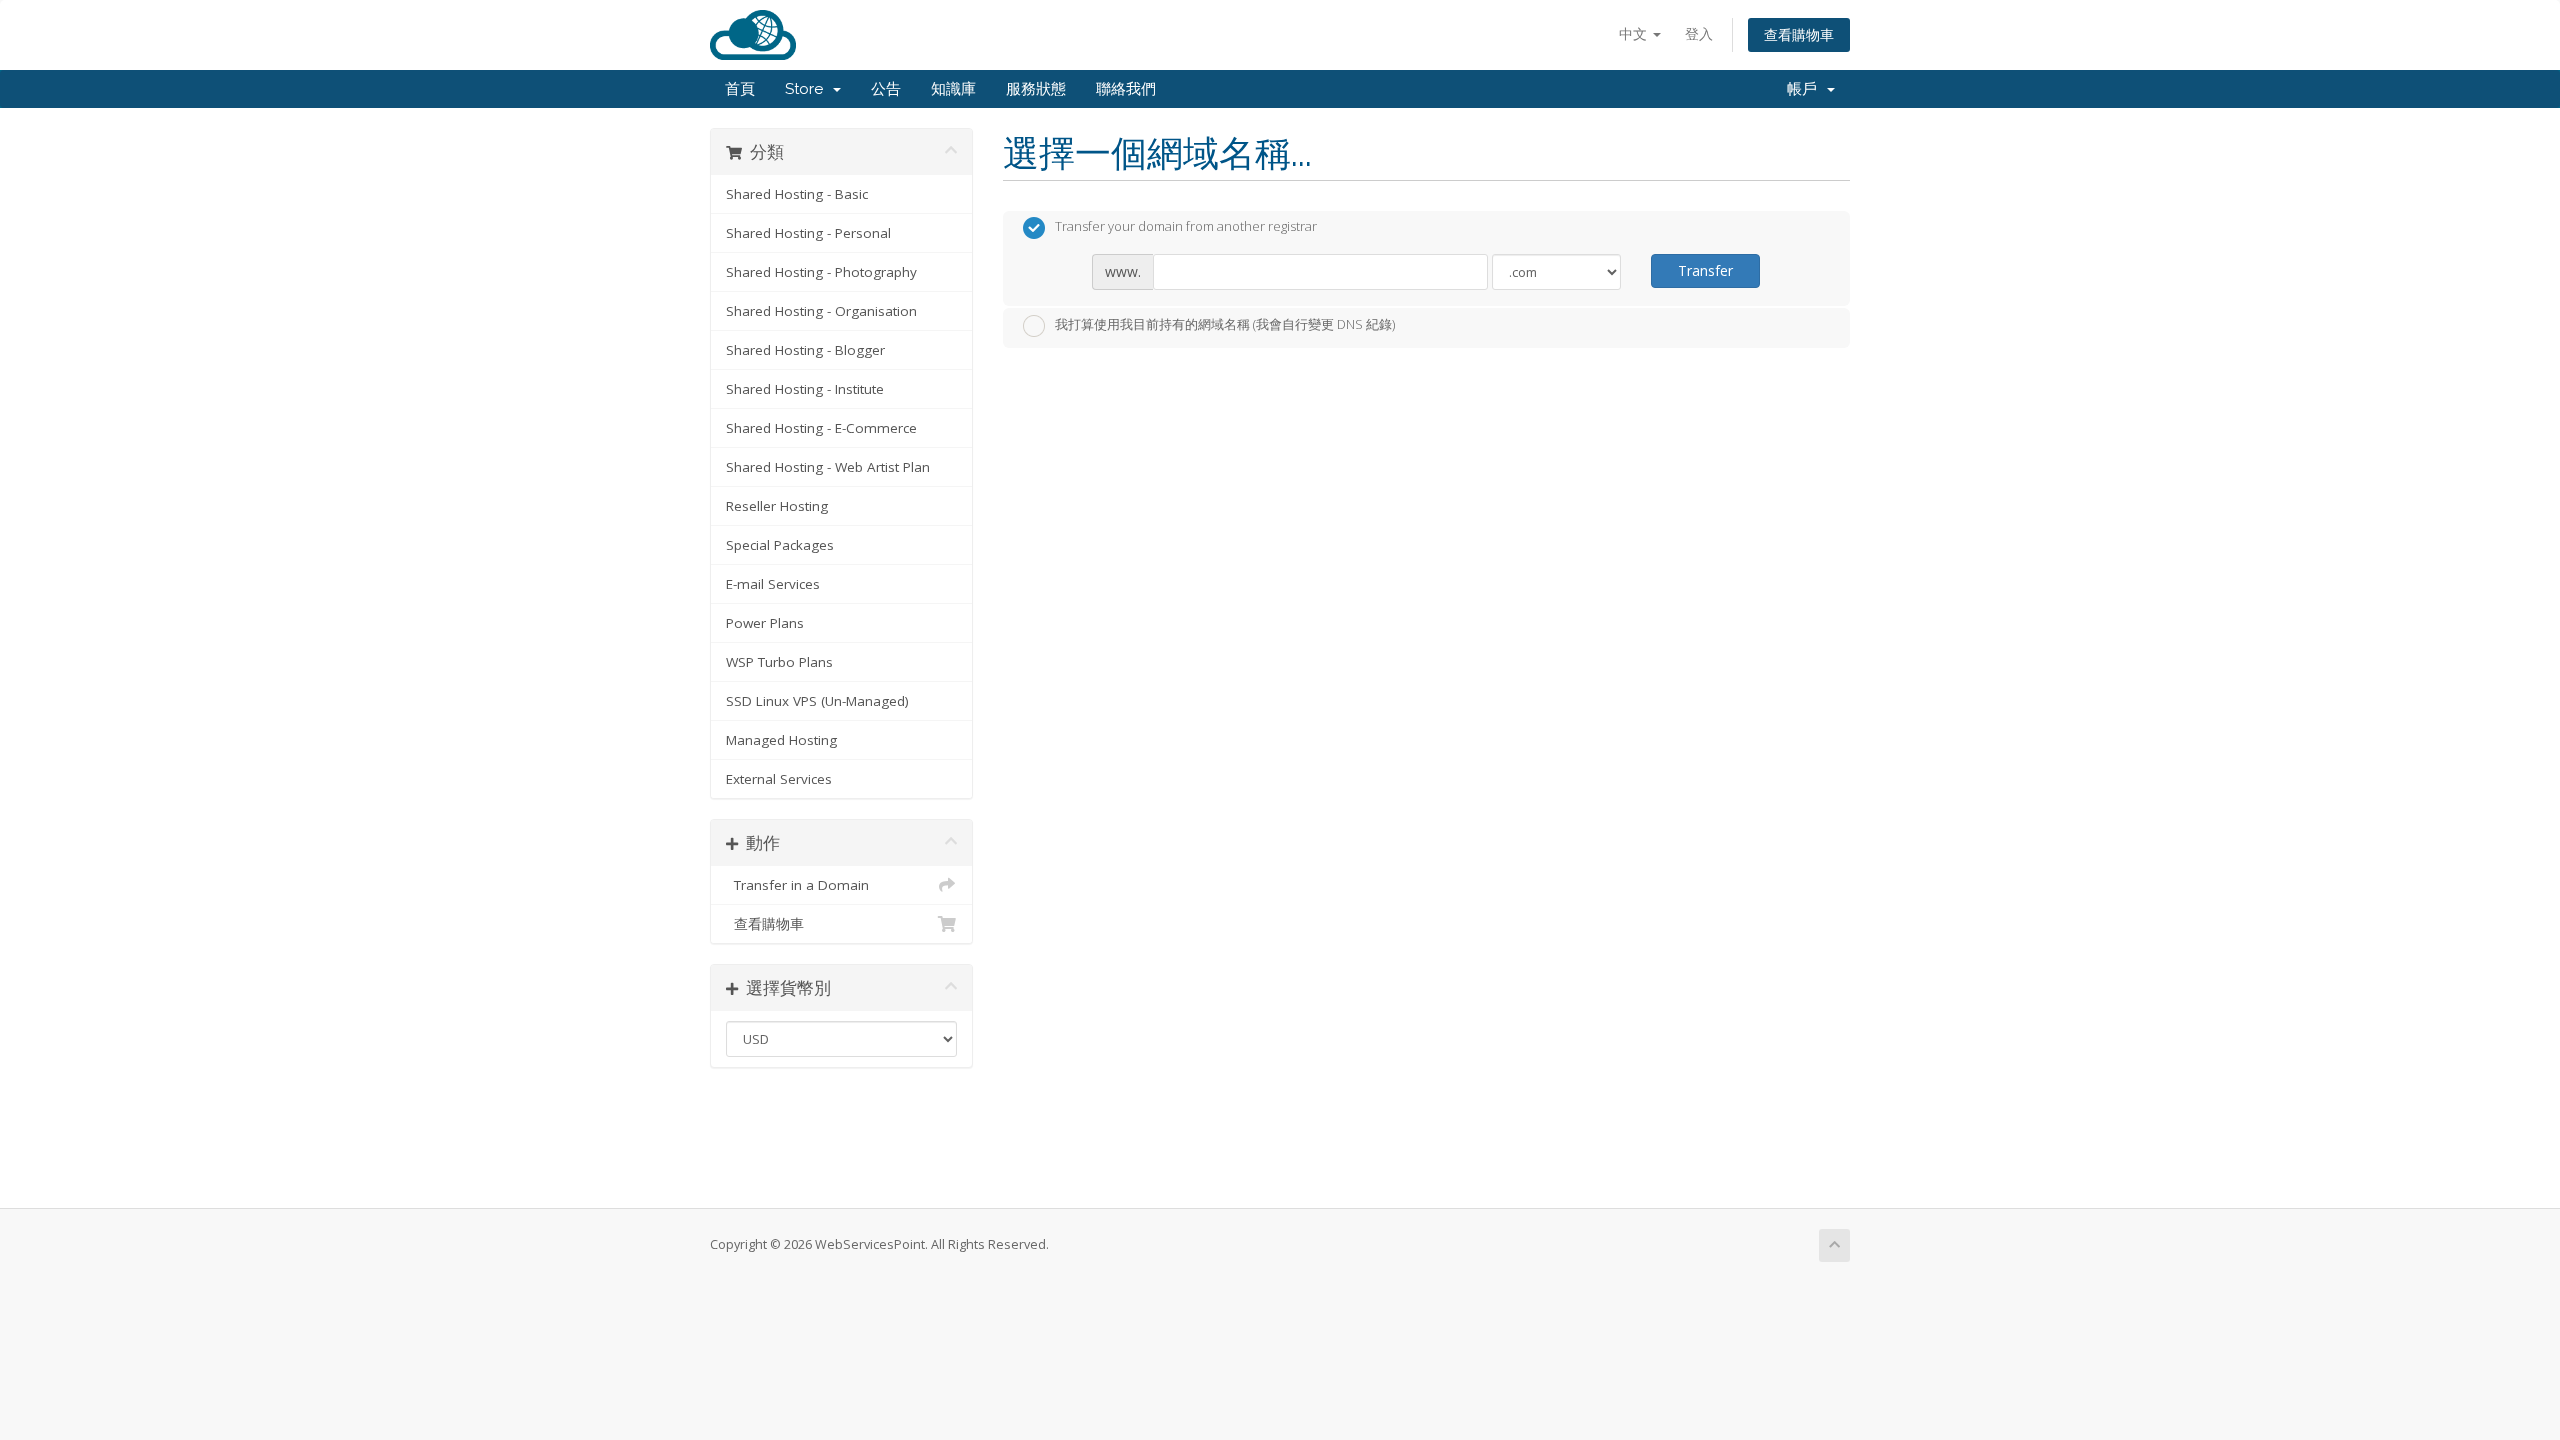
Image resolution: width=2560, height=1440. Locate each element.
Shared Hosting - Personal (808, 233)
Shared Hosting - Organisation (821, 311)
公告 (886, 89)
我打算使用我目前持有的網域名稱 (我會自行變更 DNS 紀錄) (1225, 324)
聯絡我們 (1126, 89)
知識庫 (953, 89)
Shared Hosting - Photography (821, 272)
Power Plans (765, 623)
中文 (1635, 33)
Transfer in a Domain (797, 885)
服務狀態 (1036, 89)
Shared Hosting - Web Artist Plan (828, 467)
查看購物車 (1799, 34)
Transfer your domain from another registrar (1186, 227)
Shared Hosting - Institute (805, 389)
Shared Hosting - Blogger (805, 350)
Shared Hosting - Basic (797, 194)
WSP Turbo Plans (779, 662)
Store (808, 89)
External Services (779, 779)
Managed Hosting (781, 740)
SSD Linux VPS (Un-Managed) (817, 701)
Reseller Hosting (777, 506)
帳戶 (1806, 89)
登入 (1699, 33)
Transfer (1705, 270)
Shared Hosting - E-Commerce (821, 428)
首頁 (740, 89)
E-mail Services (773, 584)
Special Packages (780, 545)
